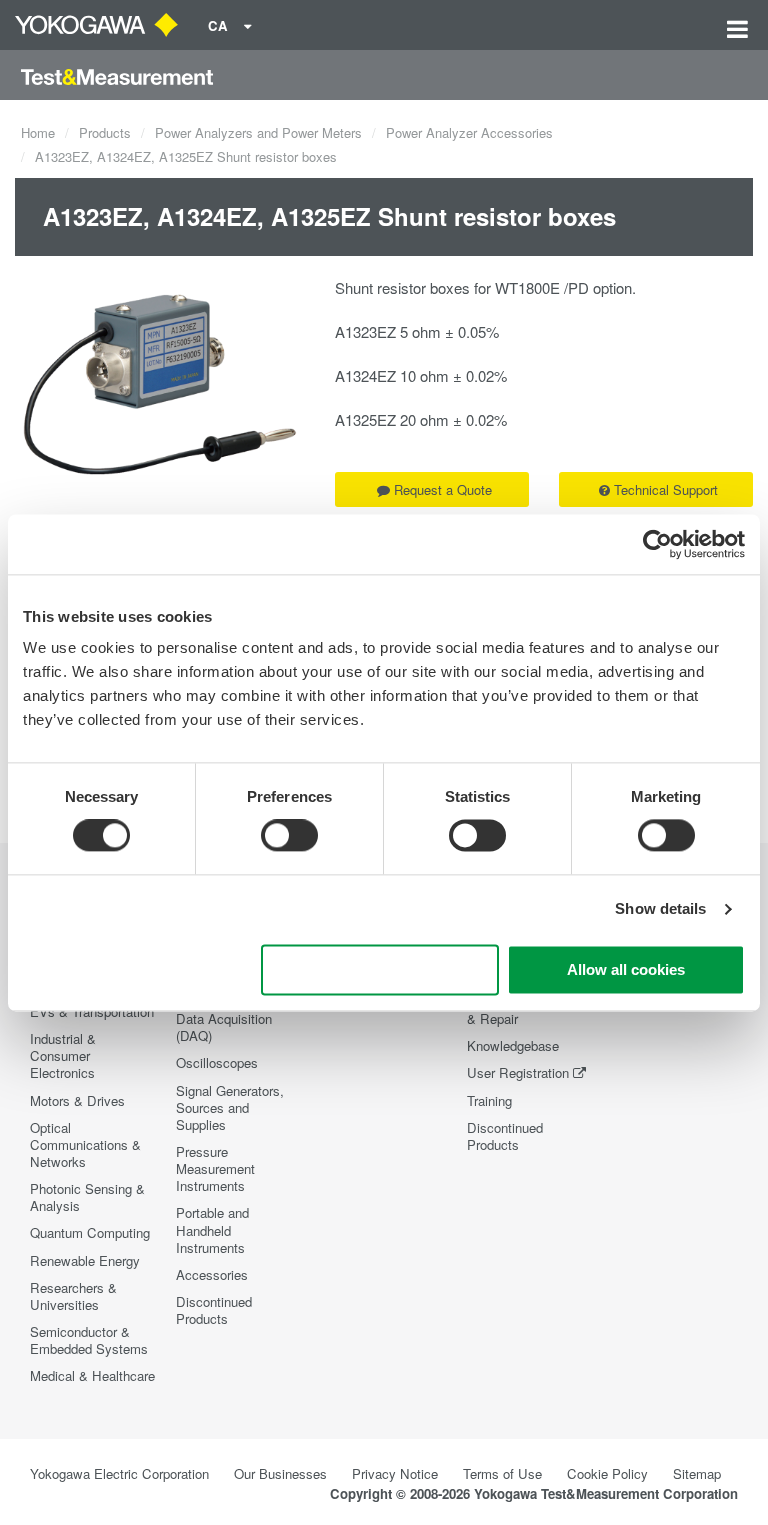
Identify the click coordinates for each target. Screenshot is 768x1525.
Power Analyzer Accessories (469, 132)
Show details (660, 909)
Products (105, 132)
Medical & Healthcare (92, 1375)
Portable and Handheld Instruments (212, 1229)
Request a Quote (443, 489)
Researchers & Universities (73, 1296)
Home (38, 132)
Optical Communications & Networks (85, 1144)
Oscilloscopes (217, 1062)
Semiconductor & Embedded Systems (89, 1340)
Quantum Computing (90, 1232)
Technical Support (666, 489)
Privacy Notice (395, 1473)
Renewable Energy (85, 1260)
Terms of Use (502, 1473)
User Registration (518, 1072)
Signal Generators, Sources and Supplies (230, 1107)
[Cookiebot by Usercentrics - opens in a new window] (657, 544)
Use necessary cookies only (380, 969)
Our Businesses (280, 1473)
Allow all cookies (626, 969)
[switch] (289, 836)
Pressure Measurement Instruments (215, 1168)
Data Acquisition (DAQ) (224, 1027)
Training (489, 1100)
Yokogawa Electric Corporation (119, 1473)
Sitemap (697, 1473)
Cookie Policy (607, 1473)
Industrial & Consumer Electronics (63, 1055)
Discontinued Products (214, 1310)
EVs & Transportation (92, 1011)
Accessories (212, 1274)
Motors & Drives (77, 1100)
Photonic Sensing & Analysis (87, 1197)
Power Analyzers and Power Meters (258, 132)
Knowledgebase (513, 1045)
